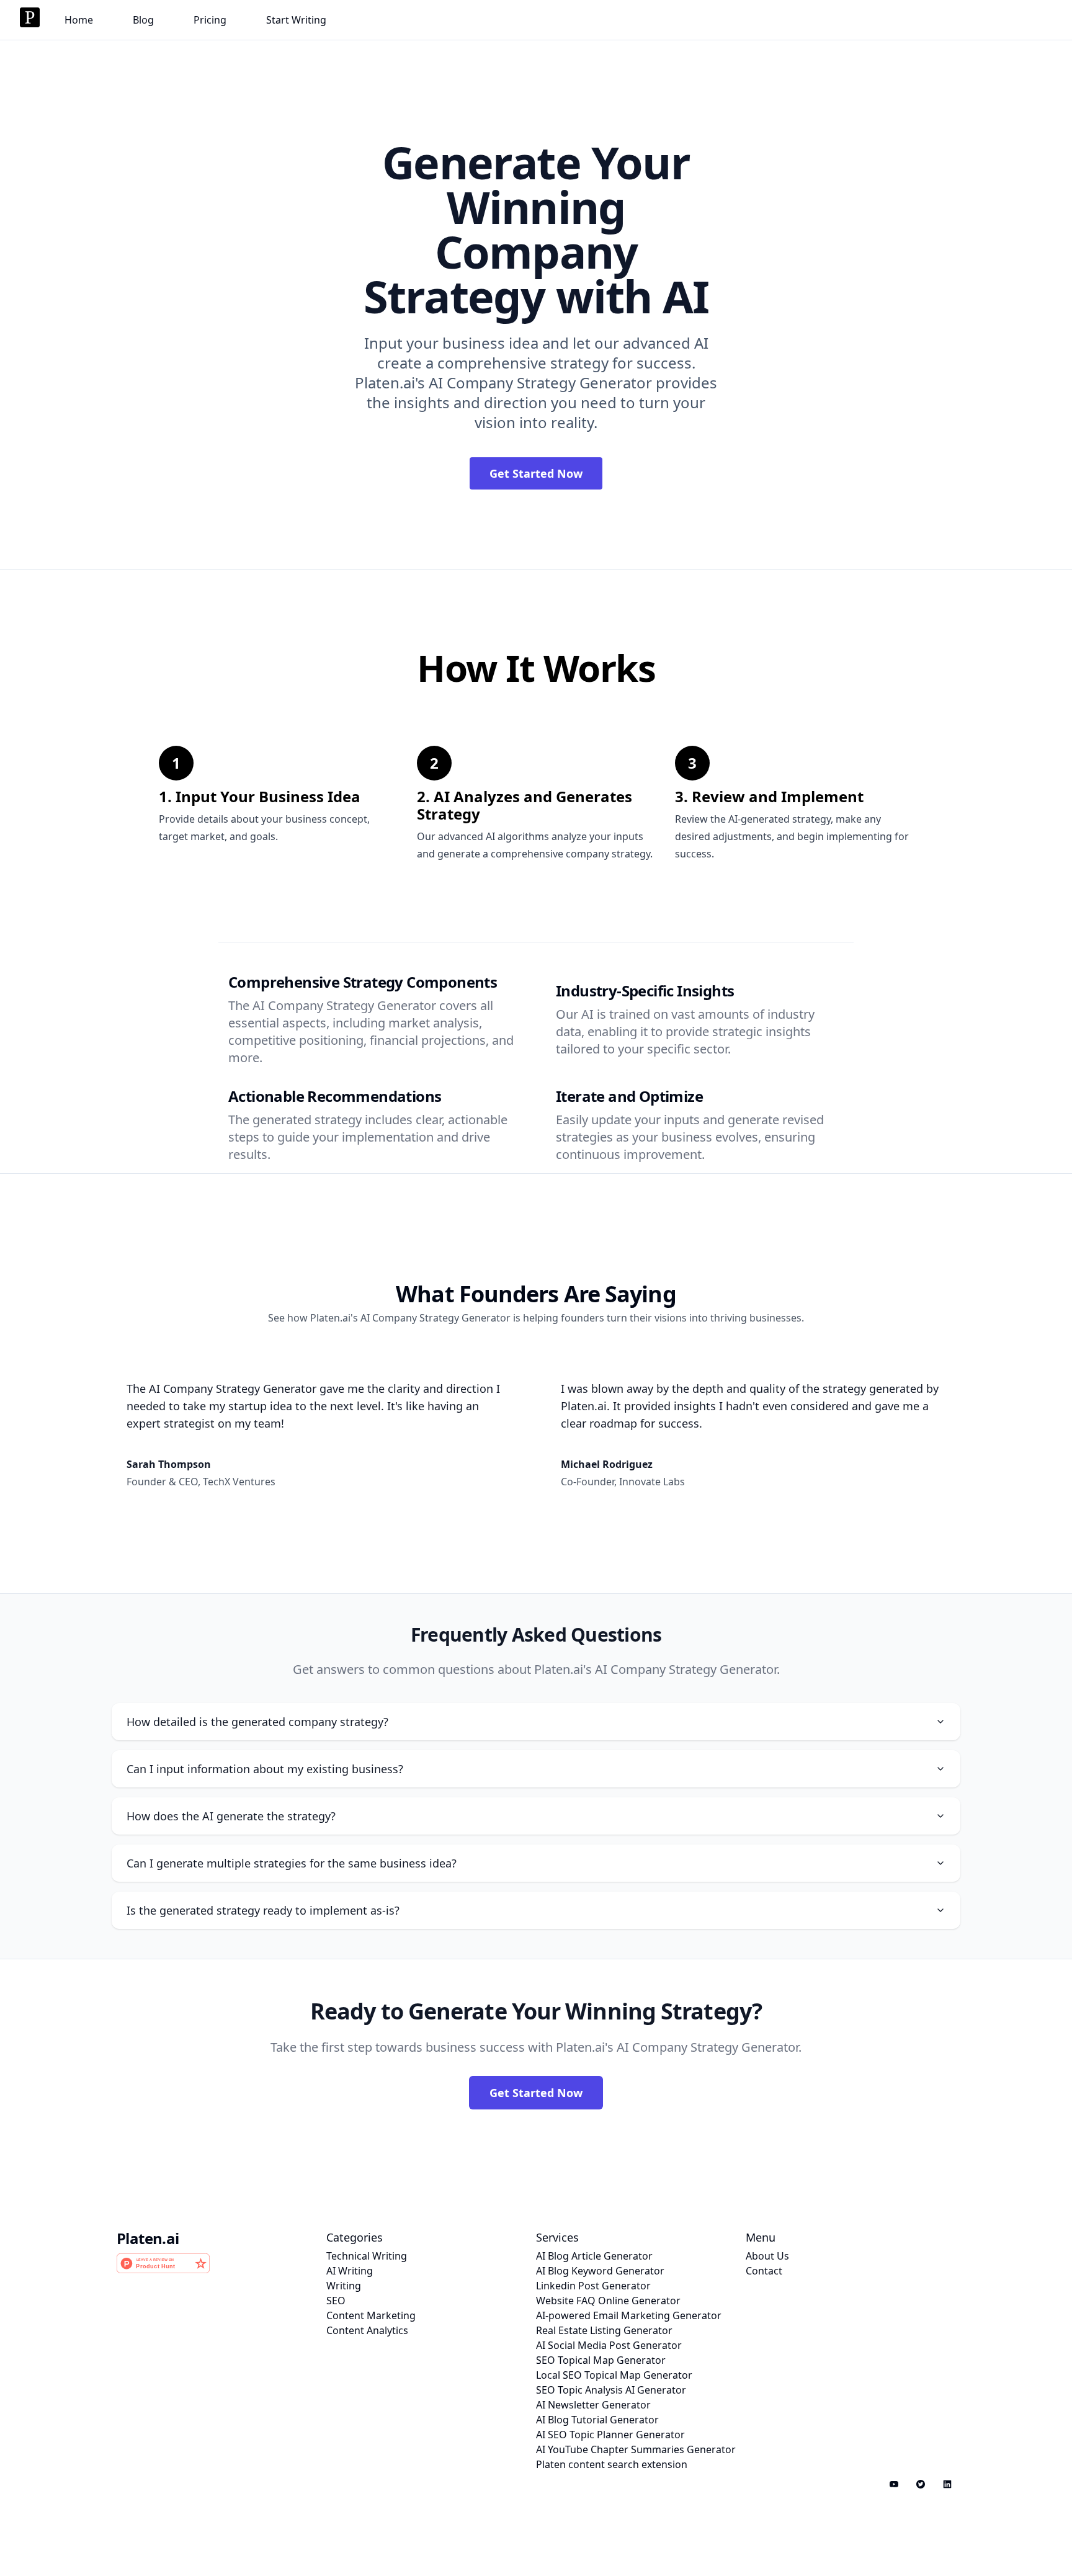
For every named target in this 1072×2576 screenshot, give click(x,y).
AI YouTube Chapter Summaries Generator (636, 2449)
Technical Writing (367, 2256)
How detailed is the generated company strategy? (257, 1722)
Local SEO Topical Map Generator (614, 2375)
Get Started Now (536, 473)
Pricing (210, 20)
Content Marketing (371, 2315)
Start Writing (296, 20)
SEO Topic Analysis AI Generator (611, 2390)
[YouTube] (894, 2484)
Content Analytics (367, 2330)
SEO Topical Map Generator (601, 2360)
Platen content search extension (612, 2464)
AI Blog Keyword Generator (600, 2271)
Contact (764, 2271)
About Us (767, 2256)
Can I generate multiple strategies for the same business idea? (292, 1863)
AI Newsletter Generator (593, 2405)
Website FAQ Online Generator (608, 2301)
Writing (344, 2286)
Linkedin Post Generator (593, 2286)
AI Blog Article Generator (594, 2256)
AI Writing (350, 2271)
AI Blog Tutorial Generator (597, 2420)
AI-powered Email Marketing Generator (629, 2315)
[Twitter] (920, 2484)
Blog (143, 20)
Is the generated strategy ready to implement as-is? (263, 1910)
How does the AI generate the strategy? (231, 1816)
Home (79, 20)
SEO (336, 2301)
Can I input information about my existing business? (265, 1769)
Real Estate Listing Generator (604, 2330)
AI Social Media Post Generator (609, 2345)
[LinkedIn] (947, 2484)
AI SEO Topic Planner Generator (610, 2435)
